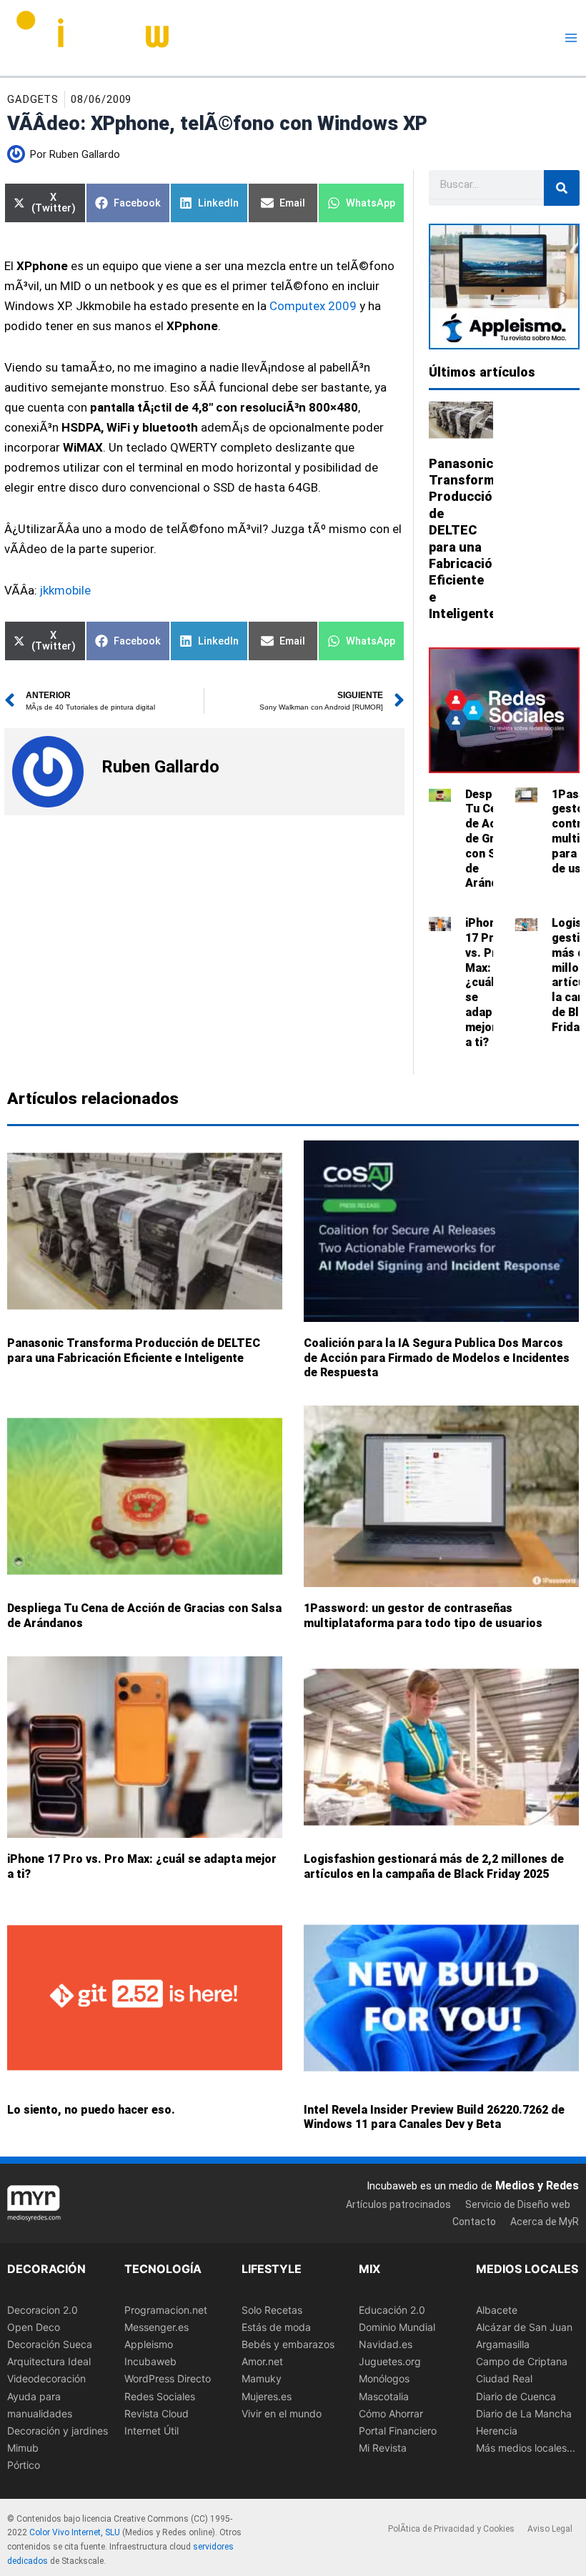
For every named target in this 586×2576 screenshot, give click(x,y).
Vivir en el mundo (282, 2413)
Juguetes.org (390, 2362)
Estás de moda (276, 2328)
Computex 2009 (313, 306)
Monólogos (384, 2379)
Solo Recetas (272, 2311)
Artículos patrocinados (398, 2204)
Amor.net (262, 2362)
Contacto (474, 2222)
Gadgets (33, 99)
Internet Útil (152, 2431)
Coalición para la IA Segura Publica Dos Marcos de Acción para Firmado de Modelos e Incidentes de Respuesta (437, 1357)
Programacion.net (166, 2311)
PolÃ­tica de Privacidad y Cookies (451, 2529)
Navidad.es (386, 2345)
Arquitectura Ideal (49, 2362)
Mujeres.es (267, 2396)
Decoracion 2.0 (43, 2311)
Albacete (497, 2311)
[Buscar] (562, 188)
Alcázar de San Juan (524, 2328)
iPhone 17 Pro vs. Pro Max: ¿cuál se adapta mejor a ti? (485, 982)
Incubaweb (150, 2362)
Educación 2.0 (392, 2311)
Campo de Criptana (522, 2362)
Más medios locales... (526, 2448)
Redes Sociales (160, 2396)
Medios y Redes (537, 2186)
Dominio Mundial (397, 2328)
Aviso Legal (550, 2529)
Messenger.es (157, 2328)
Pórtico (24, 2465)
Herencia (497, 2431)
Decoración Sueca (50, 2345)
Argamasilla (503, 2345)
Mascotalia (384, 2396)
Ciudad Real (504, 2379)
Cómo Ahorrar (391, 2413)
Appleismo (149, 2345)
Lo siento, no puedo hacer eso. (91, 2109)
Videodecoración (46, 2379)
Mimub (23, 2448)
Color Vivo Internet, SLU (75, 2533)
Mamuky (262, 2379)
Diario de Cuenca (516, 2396)
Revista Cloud (157, 2413)
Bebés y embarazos (288, 2345)
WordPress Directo (168, 2379)
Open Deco (34, 2328)
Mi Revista (383, 2448)
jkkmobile (65, 590)
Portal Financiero (398, 2431)
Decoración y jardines (58, 2431)
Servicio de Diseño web (518, 2204)
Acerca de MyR (545, 2222)
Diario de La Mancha (524, 2413)
